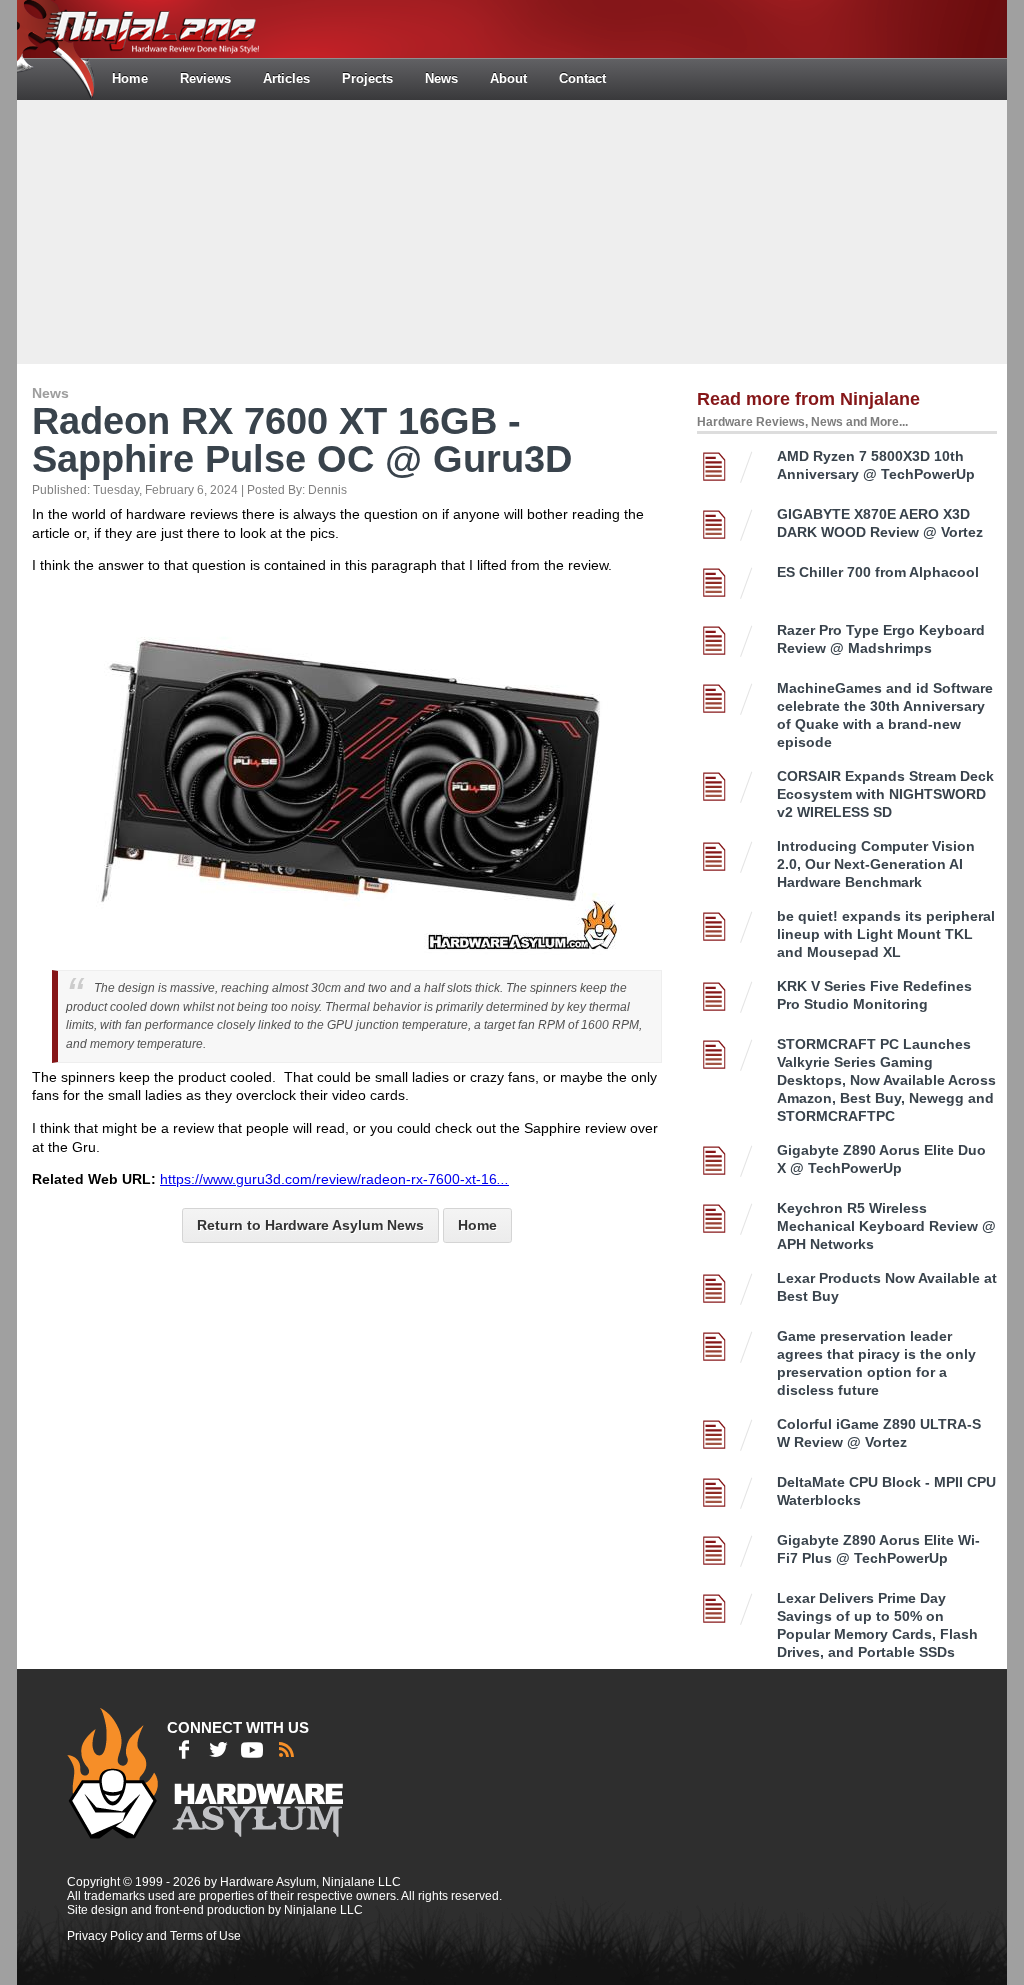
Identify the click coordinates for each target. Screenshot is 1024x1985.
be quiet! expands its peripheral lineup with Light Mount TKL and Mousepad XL (886, 934)
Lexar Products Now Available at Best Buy (887, 1287)
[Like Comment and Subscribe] (252, 1750)
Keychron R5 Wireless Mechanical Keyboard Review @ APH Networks (886, 1226)
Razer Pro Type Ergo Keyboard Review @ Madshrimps (881, 639)
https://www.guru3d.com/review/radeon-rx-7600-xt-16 (334, 1179)
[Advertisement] (512, 230)
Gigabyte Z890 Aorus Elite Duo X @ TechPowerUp (881, 1159)
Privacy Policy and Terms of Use (154, 1936)
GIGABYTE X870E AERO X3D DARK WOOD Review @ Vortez (880, 523)
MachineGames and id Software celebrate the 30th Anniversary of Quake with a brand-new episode (885, 715)
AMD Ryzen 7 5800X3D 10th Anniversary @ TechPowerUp (876, 465)
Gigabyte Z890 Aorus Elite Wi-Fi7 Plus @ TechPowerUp (878, 1549)
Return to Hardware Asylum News (310, 1225)
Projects (367, 78)
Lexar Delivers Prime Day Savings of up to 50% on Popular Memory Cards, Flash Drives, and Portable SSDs (877, 1625)
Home (130, 78)
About (508, 78)
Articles (286, 78)
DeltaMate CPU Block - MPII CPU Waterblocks (886, 1491)
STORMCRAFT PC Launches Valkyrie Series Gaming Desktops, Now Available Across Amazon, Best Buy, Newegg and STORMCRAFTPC (886, 1080)
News (441, 78)
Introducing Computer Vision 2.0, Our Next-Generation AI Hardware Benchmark (876, 864)
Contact (582, 78)
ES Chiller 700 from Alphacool (878, 572)
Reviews (205, 78)
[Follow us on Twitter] (218, 1750)
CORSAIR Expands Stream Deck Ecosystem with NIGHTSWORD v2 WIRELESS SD (885, 794)
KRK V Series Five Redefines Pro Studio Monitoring (874, 995)
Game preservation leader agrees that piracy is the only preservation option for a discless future (876, 1363)
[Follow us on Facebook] (184, 1750)
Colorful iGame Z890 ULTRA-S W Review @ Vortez (879, 1433)
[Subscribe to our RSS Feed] (286, 1750)
